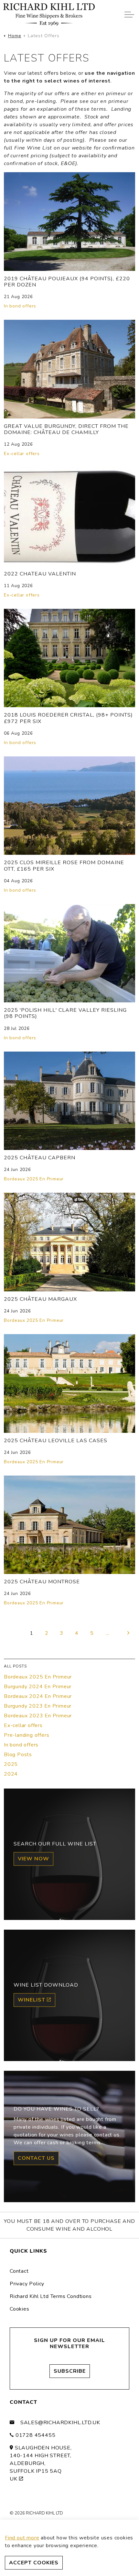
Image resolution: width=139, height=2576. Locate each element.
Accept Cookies (34, 2563)
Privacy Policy (27, 2284)
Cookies (20, 2309)
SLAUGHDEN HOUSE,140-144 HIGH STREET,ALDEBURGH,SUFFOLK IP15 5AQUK (41, 2463)
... (107, 1633)
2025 (11, 1764)
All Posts (15, 1666)
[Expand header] (129, 15)
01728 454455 (36, 2435)
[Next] (129, 1633)
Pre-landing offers (27, 1735)
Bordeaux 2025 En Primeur (34, 1179)
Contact (19, 2271)
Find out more (22, 2538)
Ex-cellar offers (22, 454)
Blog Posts (18, 1755)
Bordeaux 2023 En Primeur (38, 1716)
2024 (11, 1774)
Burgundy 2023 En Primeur (38, 1706)
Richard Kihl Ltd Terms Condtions (51, 2296)
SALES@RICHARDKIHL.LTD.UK (60, 2423)
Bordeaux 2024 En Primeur (38, 1696)
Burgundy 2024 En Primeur (38, 1687)
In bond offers (20, 306)
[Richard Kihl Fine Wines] (49, 15)
